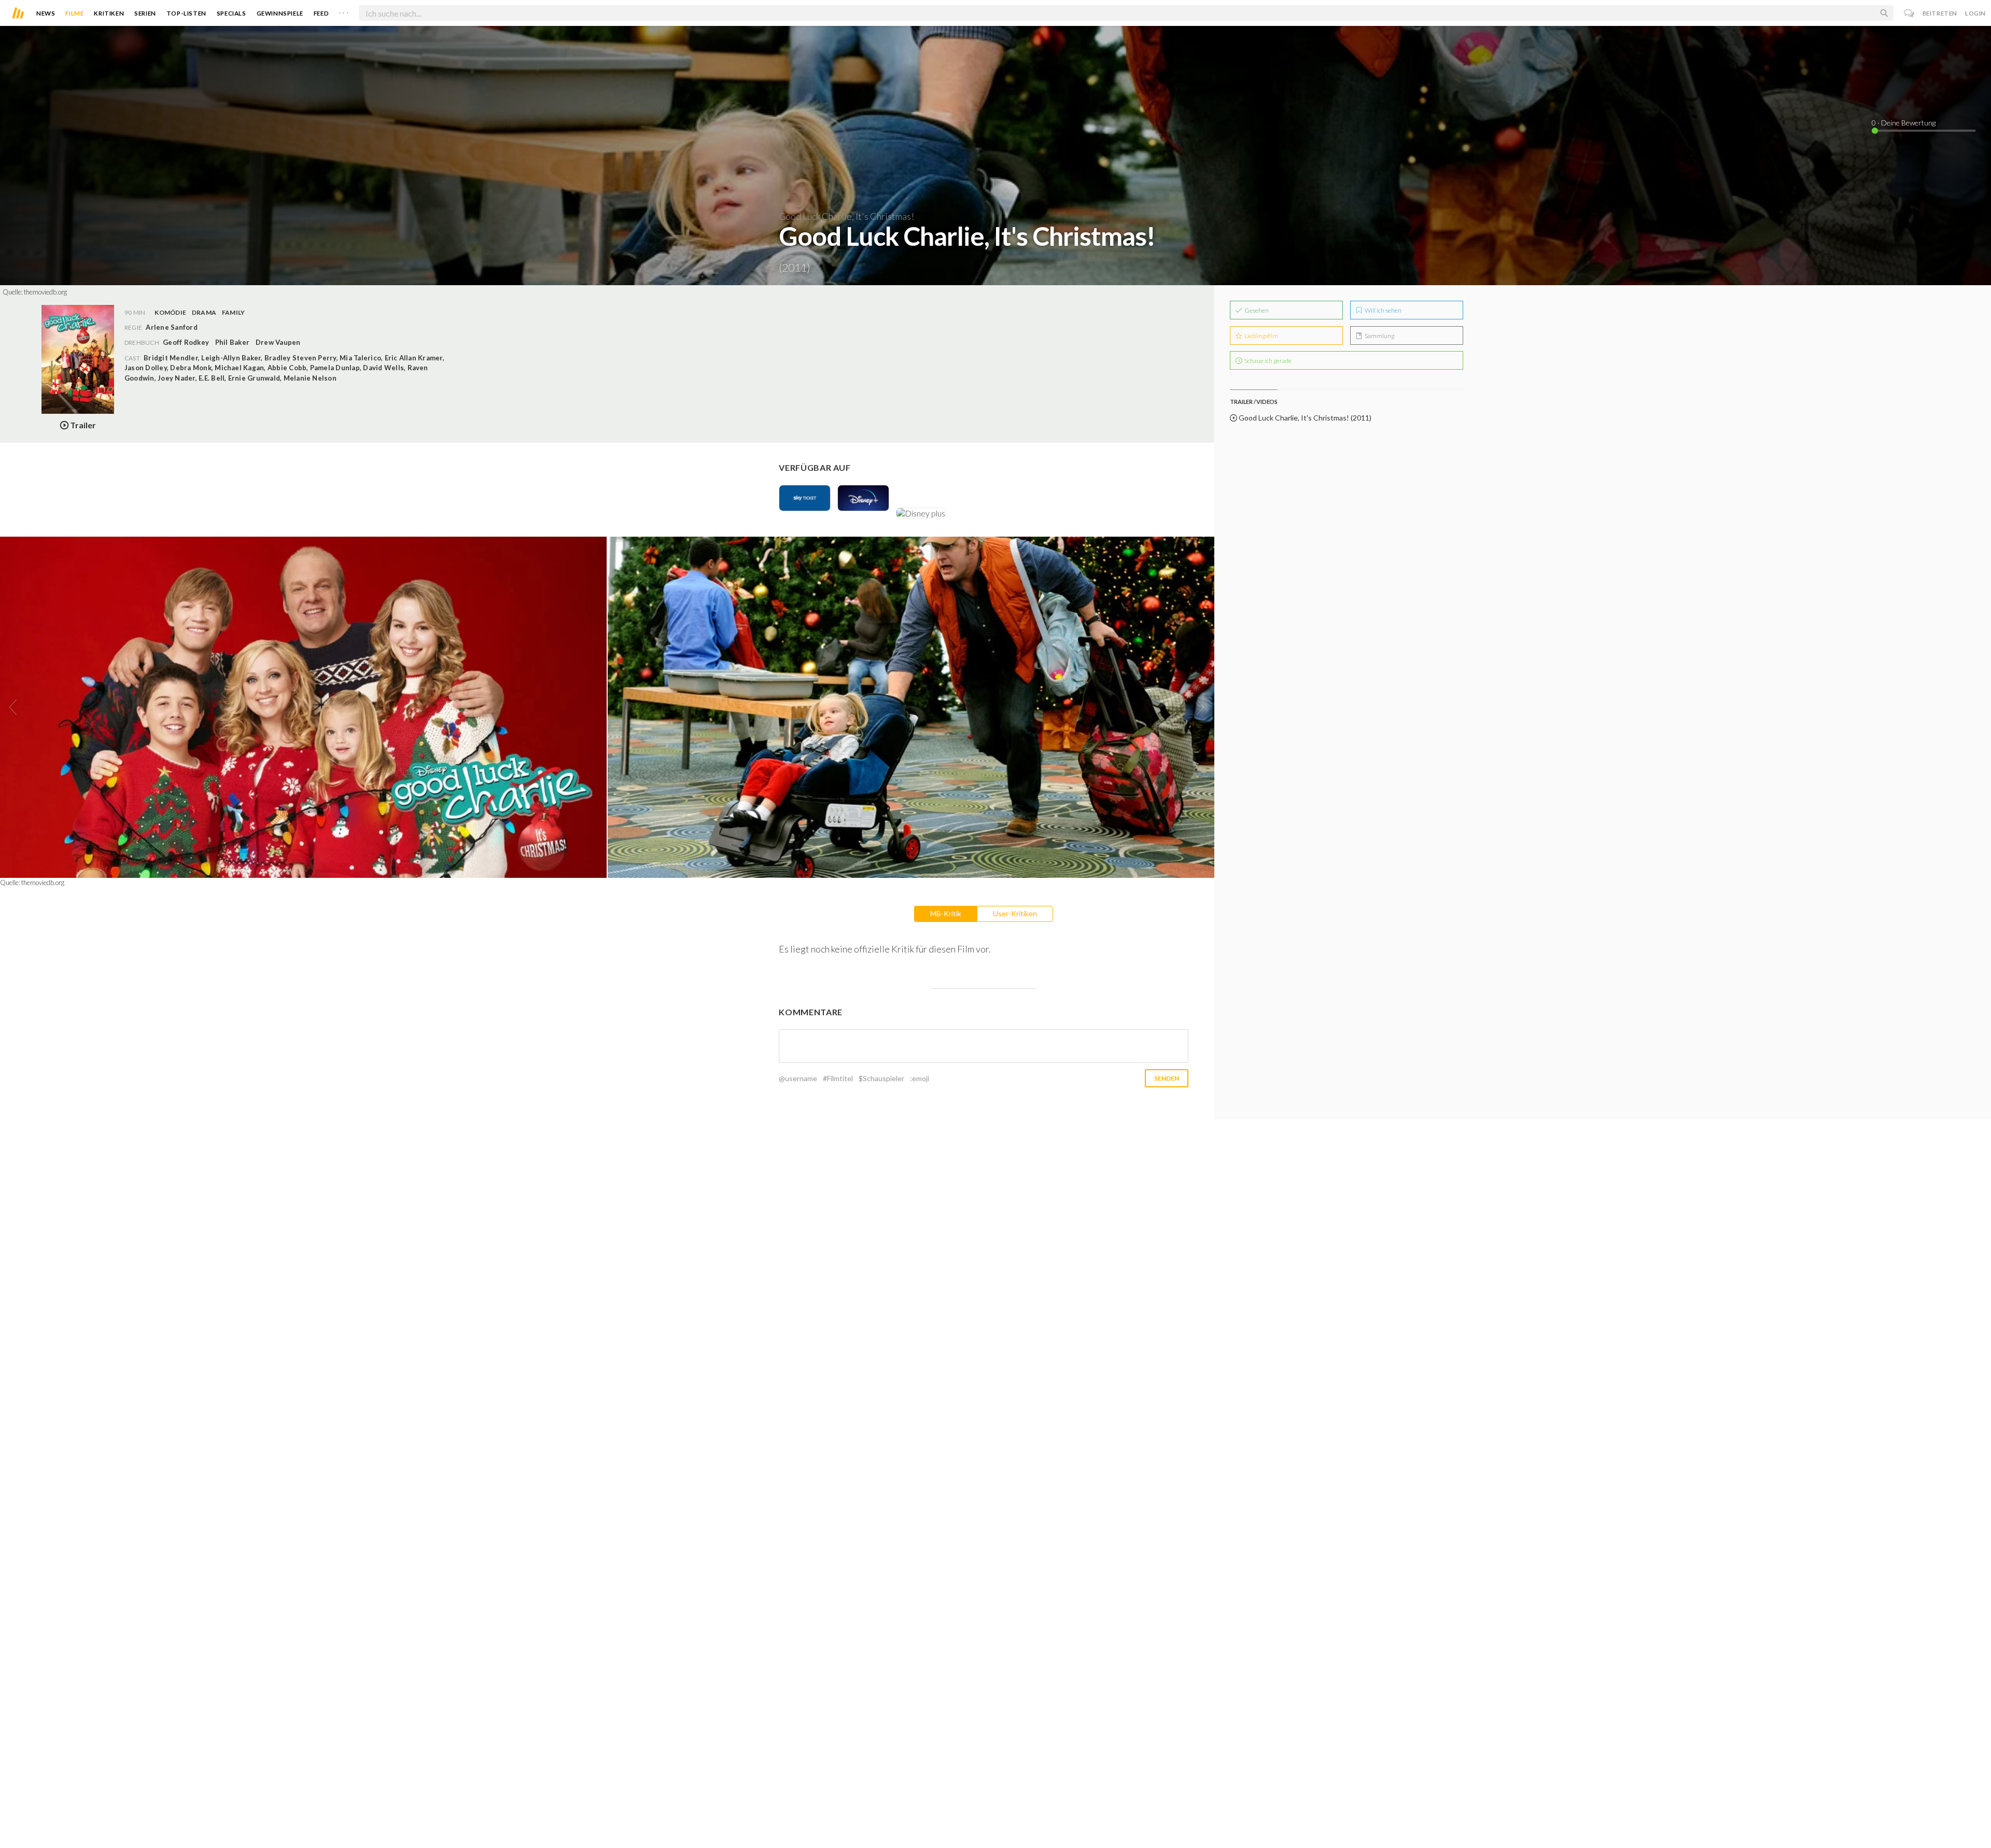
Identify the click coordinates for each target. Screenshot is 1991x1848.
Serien (145, 13)
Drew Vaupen (278, 342)
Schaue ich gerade (1267, 361)
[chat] (1909, 13)
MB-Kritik (946, 913)
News (46, 13)
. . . (344, 11)
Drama (204, 312)
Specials (232, 13)
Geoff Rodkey (186, 342)
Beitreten (1940, 13)
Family (233, 312)
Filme (74, 13)
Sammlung (1379, 336)
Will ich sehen (1383, 310)
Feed (321, 13)
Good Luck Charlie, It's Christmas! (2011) (1304, 418)
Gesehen (1256, 310)
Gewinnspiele (280, 13)
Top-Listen (186, 13)
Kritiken (109, 13)
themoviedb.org (45, 292)
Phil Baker (232, 342)
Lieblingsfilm (1261, 336)
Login (1975, 13)
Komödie (170, 312)
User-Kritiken (1015, 913)
